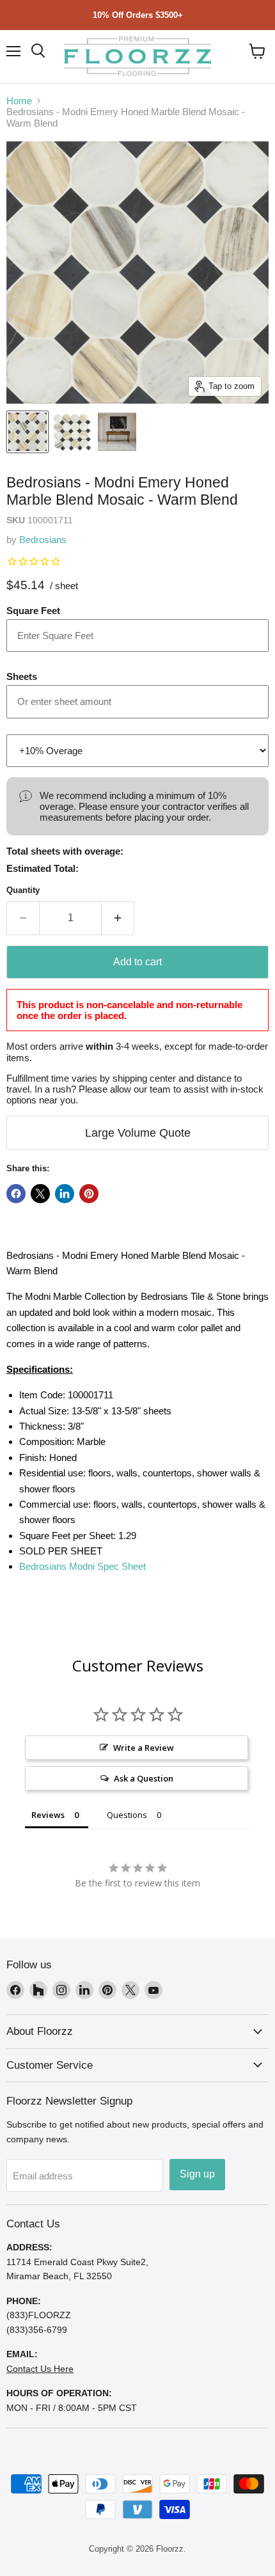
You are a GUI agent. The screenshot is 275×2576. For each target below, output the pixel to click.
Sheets (22, 676)
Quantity (23, 890)
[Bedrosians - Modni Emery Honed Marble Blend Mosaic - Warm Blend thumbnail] (27, 432)
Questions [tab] (127, 1815)
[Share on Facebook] (16, 1194)
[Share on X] (40, 1194)
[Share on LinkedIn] (65, 1194)
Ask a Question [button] (144, 1778)
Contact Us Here (40, 2369)
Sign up (197, 2174)
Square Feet (33, 611)
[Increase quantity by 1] (118, 918)
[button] (257, 51)
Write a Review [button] (144, 1748)
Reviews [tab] (48, 1815)
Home (19, 101)
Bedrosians (43, 540)
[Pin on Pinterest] (89, 1194)
